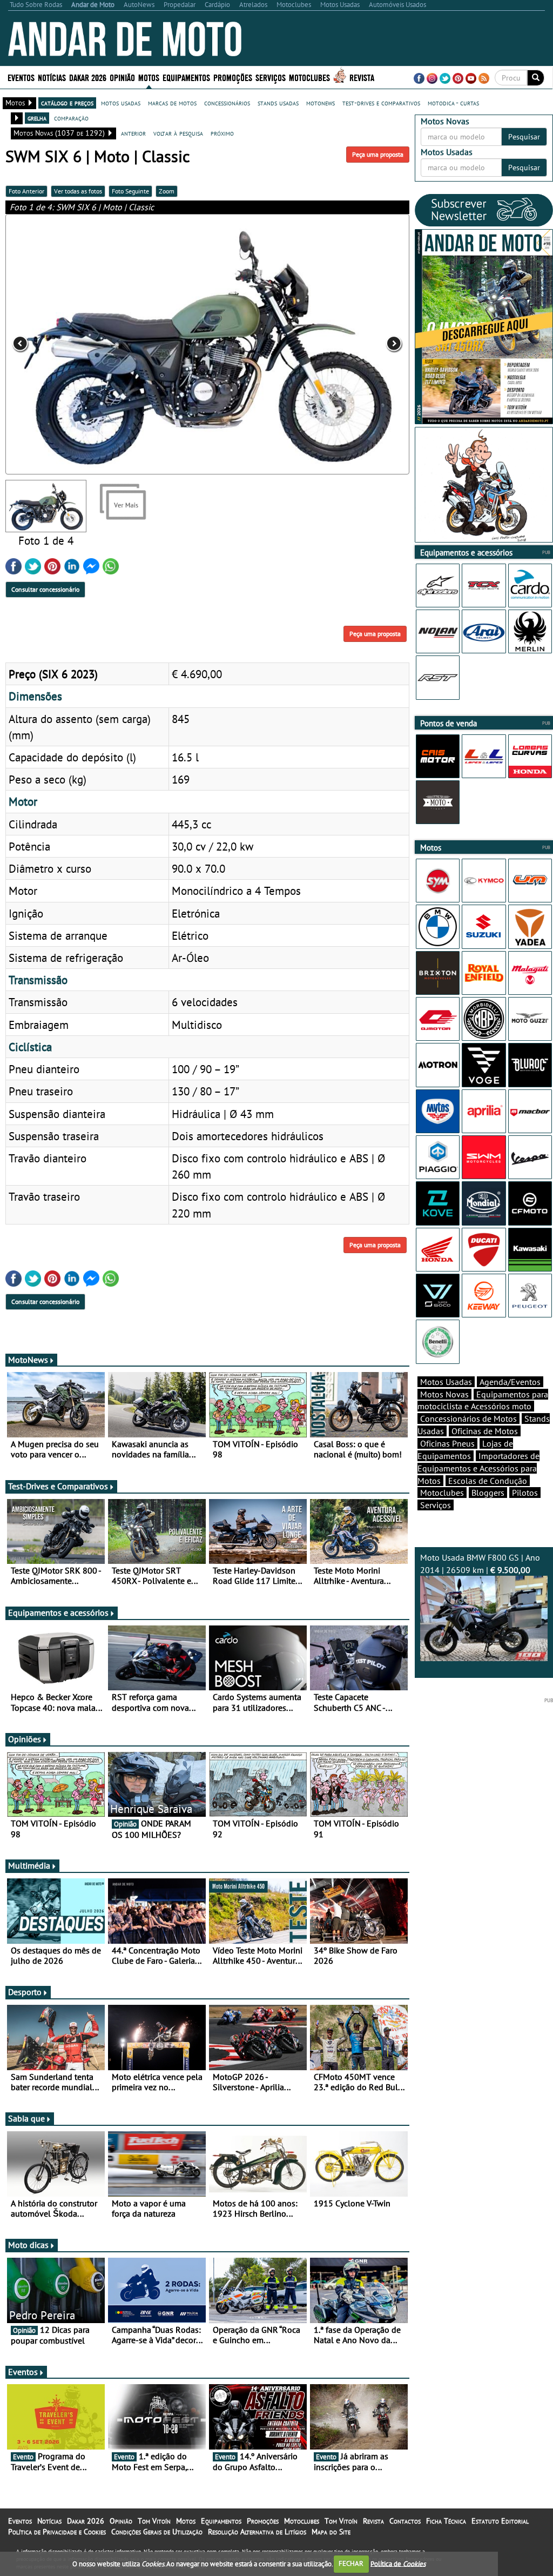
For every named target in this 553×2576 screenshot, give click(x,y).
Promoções (233, 77)
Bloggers (488, 1493)
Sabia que (26, 2118)
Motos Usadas (446, 1382)
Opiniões (25, 1739)
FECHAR (351, 2563)
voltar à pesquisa (178, 133)
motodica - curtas (453, 103)
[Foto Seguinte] (329, 344)
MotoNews (28, 1360)
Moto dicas (28, 2245)
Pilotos (525, 1493)
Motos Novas (444, 1394)
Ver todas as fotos (78, 191)
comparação (71, 118)
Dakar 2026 (88, 77)
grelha (37, 118)
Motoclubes (309, 77)
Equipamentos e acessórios (58, 1612)
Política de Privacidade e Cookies (57, 2532)
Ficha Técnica (446, 2521)
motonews (321, 103)
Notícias (49, 2521)
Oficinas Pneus (447, 1443)
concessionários (227, 103)
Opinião (122, 77)
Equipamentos (221, 2521)
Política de (398, 2563)
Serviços (436, 1505)
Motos (186, 2521)
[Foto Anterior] (86, 344)
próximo (222, 133)
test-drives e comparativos (381, 103)
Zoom (167, 191)
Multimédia (29, 1865)
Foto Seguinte (130, 191)
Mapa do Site (331, 2532)
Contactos (405, 2521)
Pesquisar (524, 137)
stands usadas (278, 103)
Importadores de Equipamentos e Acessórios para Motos (478, 1468)
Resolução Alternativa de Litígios (257, 2532)
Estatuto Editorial (500, 2521)
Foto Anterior (26, 191)
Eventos (21, 77)
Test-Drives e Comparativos (58, 1486)
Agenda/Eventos (510, 1382)
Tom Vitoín (154, 2521)
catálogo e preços (67, 103)
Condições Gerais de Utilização (157, 2532)
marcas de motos (172, 103)
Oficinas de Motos (485, 1431)
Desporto (25, 1992)
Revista (362, 77)
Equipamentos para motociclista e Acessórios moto (483, 1400)
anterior (133, 133)
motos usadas (121, 103)
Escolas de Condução (488, 1481)
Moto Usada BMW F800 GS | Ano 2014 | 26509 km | (480, 1564)
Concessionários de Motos (468, 1419)
